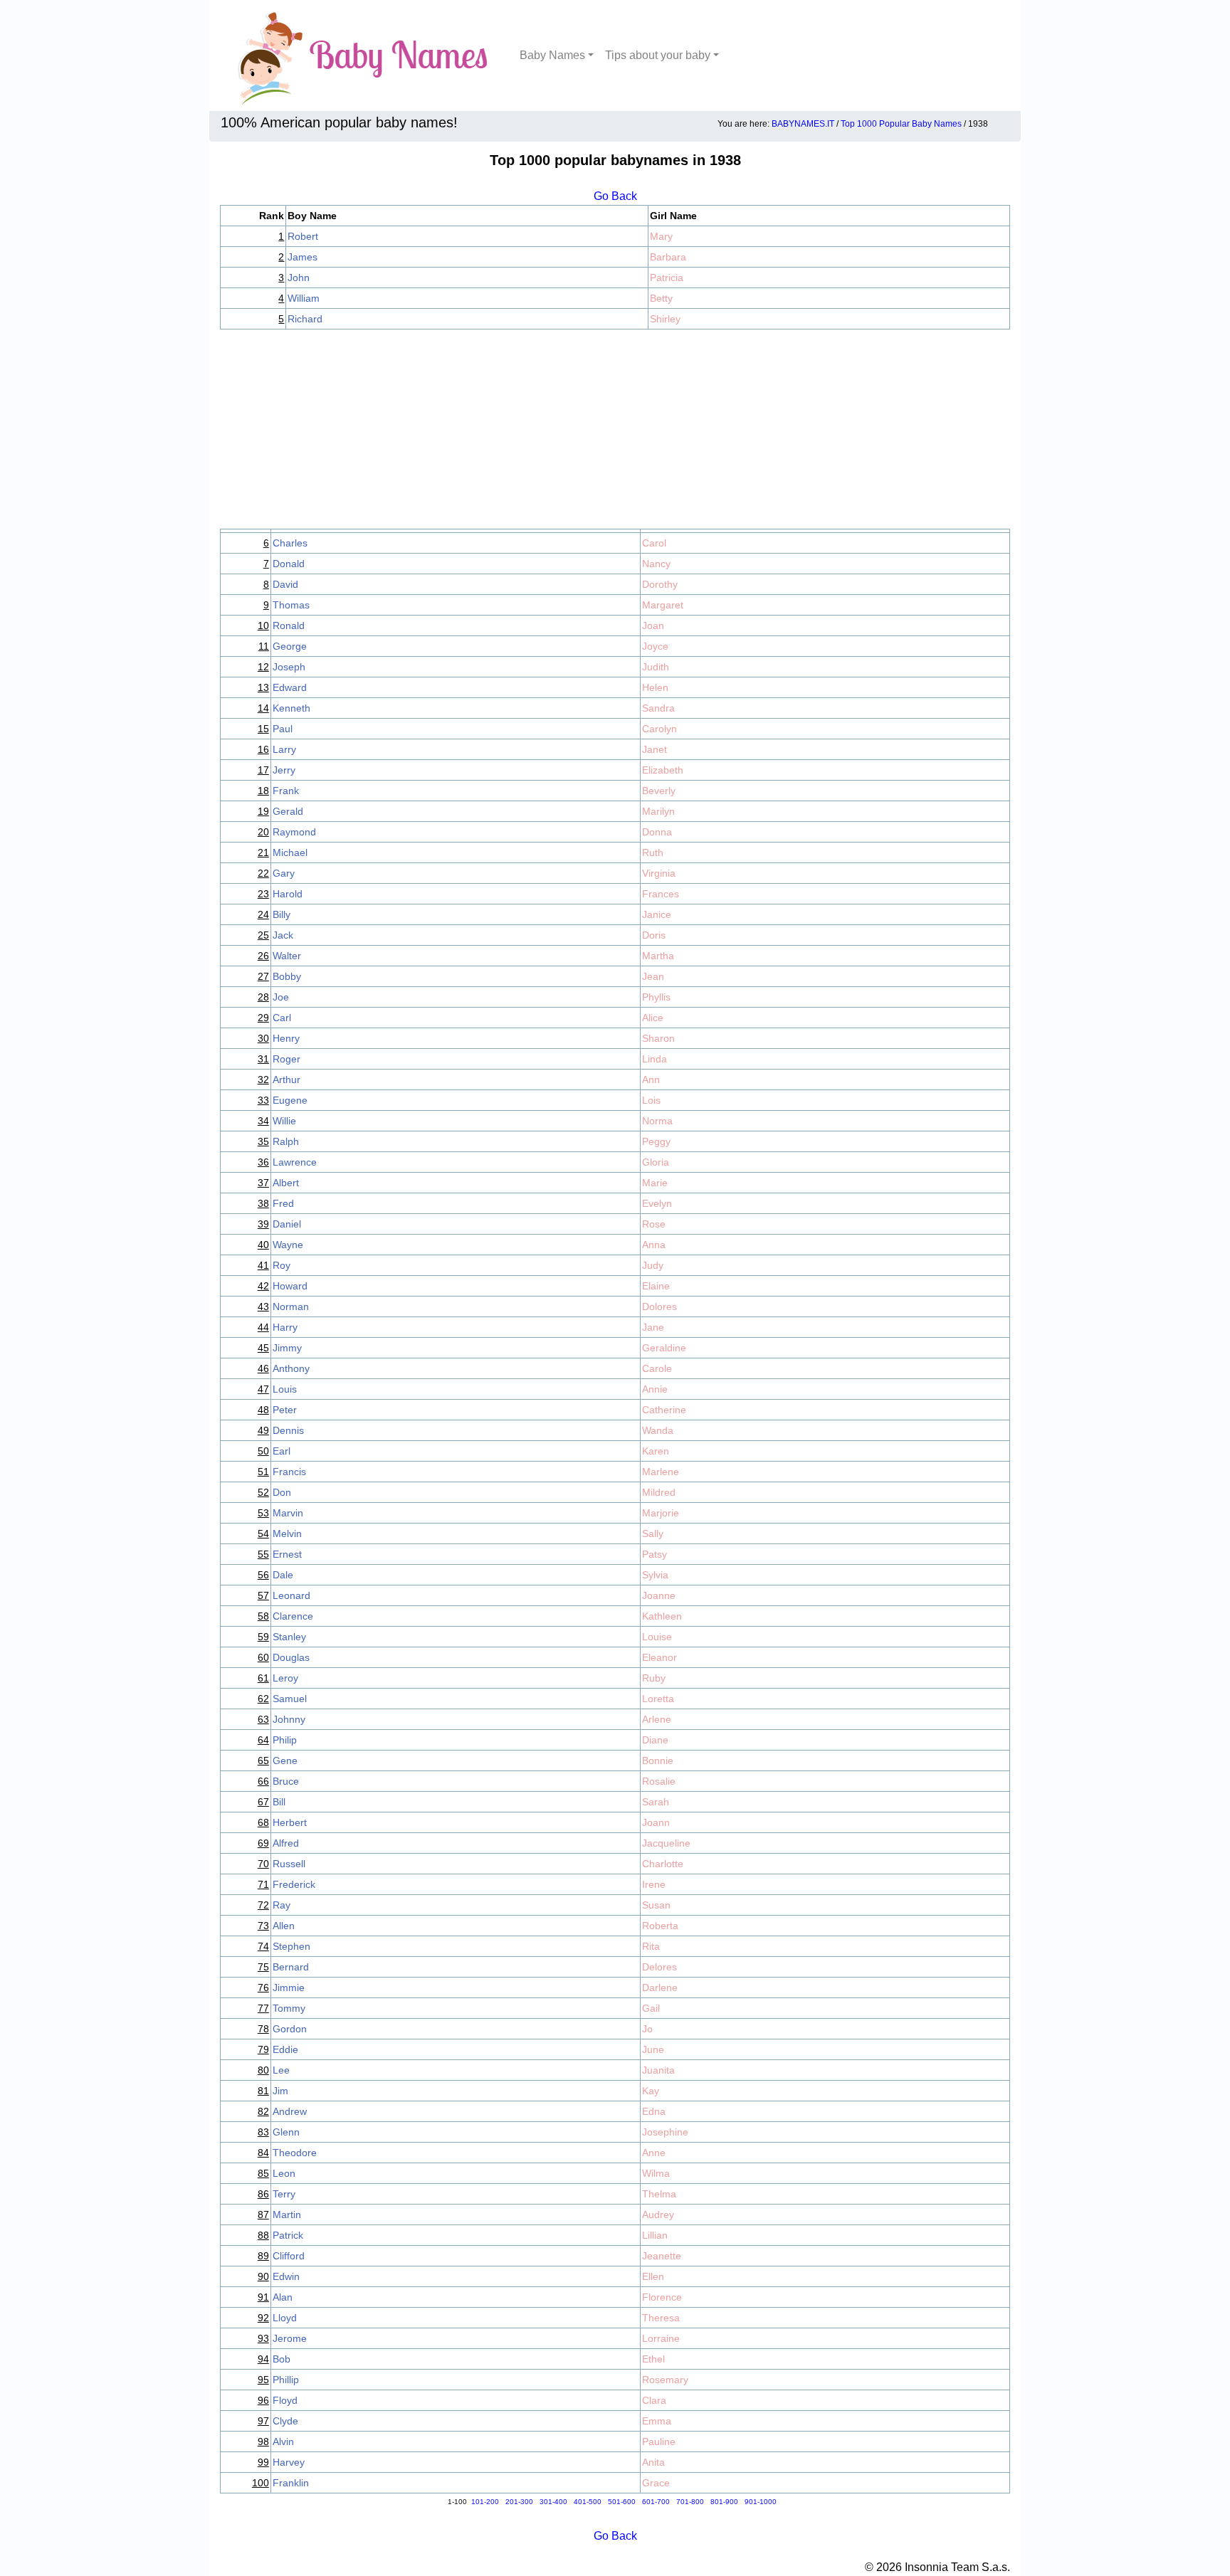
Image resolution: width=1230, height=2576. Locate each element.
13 (263, 687)
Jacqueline (666, 1843)
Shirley (665, 319)
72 (263, 1905)
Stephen (291, 1946)
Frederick (294, 1884)
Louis (285, 1389)
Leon (284, 2173)
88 (263, 2235)
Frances (661, 894)
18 (263, 791)
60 (263, 1657)
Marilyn (658, 811)
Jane (653, 1327)
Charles (290, 543)
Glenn (286, 2132)
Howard (290, 1286)
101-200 (485, 2502)
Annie (655, 1389)
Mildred (659, 1492)
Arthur (287, 1080)
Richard (305, 319)
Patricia (667, 278)
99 (263, 2462)
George (290, 646)
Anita (653, 2462)
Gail (651, 2008)
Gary (284, 873)
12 (263, 667)
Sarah (656, 1802)
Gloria (656, 1162)
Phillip (286, 2380)
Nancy (656, 564)
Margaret (663, 605)
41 (263, 1265)
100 (261, 2483)
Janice (657, 914)
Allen (284, 1926)
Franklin (291, 2483)
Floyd (285, 2400)
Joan (653, 625)
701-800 (690, 2502)
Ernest (287, 1554)
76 (263, 1988)
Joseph (289, 667)
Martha (658, 956)
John (299, 278)
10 (263, 625)
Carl (282, 1018)
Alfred (286, 1843)
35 (263, 1141)
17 (263, 770)
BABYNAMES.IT (803, 124)
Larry (284, 749)
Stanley (289, 1637)
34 (263, 1121)
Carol (654, 543)
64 (263, 1740)
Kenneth (291, 708)
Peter (285, 1410)
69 (263, 1843)
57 (263, 1595)
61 (263, 1678)
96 (263, 2400)
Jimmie (289, 1988)
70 (263, 1864)
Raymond (294, 832)
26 (263, 956)
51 (263, 1472)
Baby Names (552, 55)
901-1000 (761, 2502)
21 (263, 852)
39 (263, 1224)
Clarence (293, 1616)
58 (263, 1616)
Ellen (653, 2276)
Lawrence (295, 1162)
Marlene (661, 1472)
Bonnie (658, 1761)
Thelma (659, 2194)
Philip (285, 1740)
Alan (283, 2297)
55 (263, 1554)
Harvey (289, 2462)
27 (263, 976)
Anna (654, 1245)
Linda (655, 1059)
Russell (289, 1864)
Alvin (283, 2442)
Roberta (660, 1926)
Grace (656, 2483)
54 (263, 1534)
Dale (283, 1575)
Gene (285, 1761)
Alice (653, 1018)
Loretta (658, 1699)
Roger (287, 1059)
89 (263, 2256)
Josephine (665, 2132)
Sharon (658, 1038)
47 (263, 1389)
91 (263, 2297)
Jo (647, 2029)
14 (263, 708)
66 (263, 1781)
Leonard (291, 1595)
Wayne (288, 1245)
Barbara (668, 257)
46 (263, 1368)
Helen (655, 687)
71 (263, 1884)
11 (264, 646)
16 (263, 749)
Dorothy (660, 584)
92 (263, 2318)
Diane (655, 1740)
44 (263, 1327)
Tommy (289, 2008)
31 (263, 1059)
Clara (654, 2400)
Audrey (658, 2215)
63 (263, 1719)
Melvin (287, 1534)
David (285, 584)
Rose (654, 1224)
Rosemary (665, 2380)
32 (263, 1080)
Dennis (288, 1430)
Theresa (661, 2318)
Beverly (659, 791)
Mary (661, 236)
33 (263, 1100)
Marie (655, 1183)
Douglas (291, 1657)
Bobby (287, 976)
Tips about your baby (658, 55)
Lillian (655, 2235)
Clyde (285, 2421)
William (304, 298)
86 (263, 2194)
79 (263, 2049)
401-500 (588, 2502)
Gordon (290, 2029)
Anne (654, 2153)
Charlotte (663, 1864)
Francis (289, 1472)
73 (263, 1926)
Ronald (289, 625)
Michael (290, 852)
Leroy (285, 1678)
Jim (280, 2091)
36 (263, 1162)
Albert (286, 1183)
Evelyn (657, 1203)
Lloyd (285, 2318)
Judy (653, 1265)
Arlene (657, 1719)
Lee (281, 2070)
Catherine (664, 1410)
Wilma (656, 2173)
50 (263, 1451)
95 (263, 2380)
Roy (282, 1265)
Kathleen (662, 1616)
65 (263, 1761)
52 (263, 1492)
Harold (288, 894)
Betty (661, 298)
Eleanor (659, 1657)
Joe (281, 997)
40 (263, 1245)
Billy (282, 914)
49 (263, 1430)
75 (263, 1967)
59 (263, 1637)
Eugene (290, 1100)
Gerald (288, 811)
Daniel (287, 1224)
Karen (656, 1451)
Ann (651, 1080)
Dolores (659, 1307)
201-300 (519, 2502)
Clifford (289, 2256)
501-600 (622, 2502)
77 (263, 2008)
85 (263, 2173)
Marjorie (661, 1513)
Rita (651, 1946)
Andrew (290, 2111)
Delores (659, 1967)
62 (263, 1699)
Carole (657, 1368)
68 (263, 1822)
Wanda (658, 1430)
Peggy (656, 1141)
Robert (303, 236)
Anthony (291, 1368)
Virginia (659, 873)
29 (263, 1018)
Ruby (654, 1678)
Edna (654, 2111)
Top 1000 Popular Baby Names (901, 124)
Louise (657, 1637)
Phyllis (656, 997)
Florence (662, 2297)
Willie (284, 1121)
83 (263, 2132)
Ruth (653, 852)
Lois (651, 1100)
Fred (283, 1203)
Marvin (288, 1513)
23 (263, 894)
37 (263, 1183)
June (653, 2049)
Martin (287, 2215)
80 (263, 2070)
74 (263, 1946)
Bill (279, 1802)
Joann (656, 1822)
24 (263, 914)
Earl (282, 1451)
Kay (651, 2091)
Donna (657, 832)
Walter (287, 956)
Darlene (660, 1988)
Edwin (286, 2276)
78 (263, 2029)
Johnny (289, 1719)
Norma (657, 1121)
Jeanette (662, 2256)
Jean (653, 976)
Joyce (655, 646)
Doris (654, 935)
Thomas (291, 605)
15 (263, 729)
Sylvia (655, 1575)
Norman (291, 1307)
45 (263, 1348)
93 (263, 2338)
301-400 (553, 2502)
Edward (290, 687)
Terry (284, 2194)
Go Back (615, 196)
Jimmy (287, 1348)
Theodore (295, 2153)
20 (263, 832)
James (303, 257)
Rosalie (659, 1781)
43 (263, 1307)
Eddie (285, 2049)
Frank (286, 791)
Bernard (291, 1967)
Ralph (286, 1141)
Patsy (655, 1554)
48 (263, 1410)
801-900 (724, 2502)
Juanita (658, 2070)
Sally (653, 1534)
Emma (657, 2421)
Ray (282, 1905)
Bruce (286, 1781)
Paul (283, 729)
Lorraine (661, 2338)
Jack (283, 935)
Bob (282, 2359)
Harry (285, 1327)
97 (263, 2421)
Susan (656, 1905)
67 (263, 1802)
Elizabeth (663, 770)
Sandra (658, 708)
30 (263, 1038)
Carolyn (659, 729)
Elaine (656, 1286)
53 (263, 1513)
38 (263, 1203)
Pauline (659, 2442)
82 (263, 2111)
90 (263, 2276)
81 (263, 2091)
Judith (656, 667)
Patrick (288, 2235)
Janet (655, 749)
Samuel (290, 1699)
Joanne (659, 1595)
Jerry (284, 770)
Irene (654, 1884)
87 (263, 2215)
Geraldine (664, 1348)
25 (263, 935)
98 (263, 2442)
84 (263, 2153)
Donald (289, 564)
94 (263, 2359)
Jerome (290, 2338)
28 (263, 997)
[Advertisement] (615, 429)
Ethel (653, 2359)
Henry (286, 1038)
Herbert (290, 1822)
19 (263, 811)
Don (282, 1492)
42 (263, 1286)
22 (263, 873)
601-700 (656, 2502)
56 (263, 1575)
